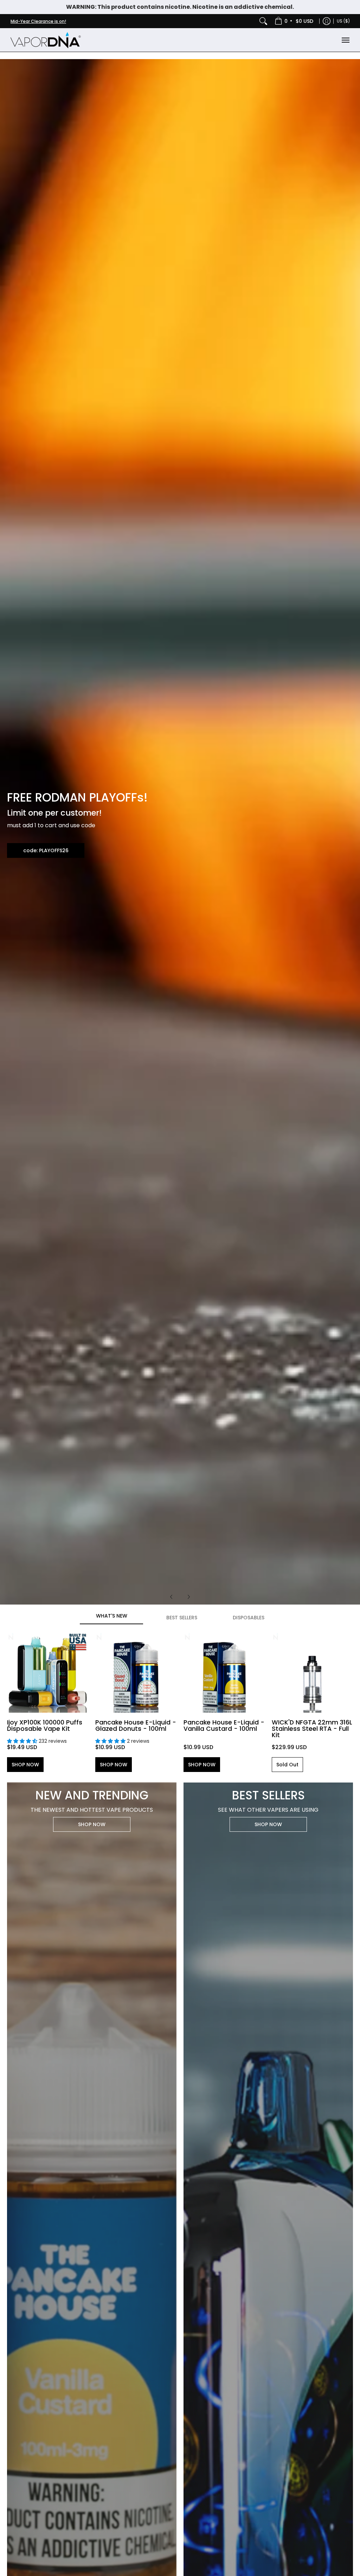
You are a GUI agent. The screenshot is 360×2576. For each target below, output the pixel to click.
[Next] (188, 1597)
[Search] (263, 21)
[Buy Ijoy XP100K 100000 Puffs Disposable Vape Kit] (48, 1672)
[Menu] (345, 40)
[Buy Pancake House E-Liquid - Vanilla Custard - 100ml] (224, 1672)
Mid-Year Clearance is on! (38, 21)
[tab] (111, 1618)
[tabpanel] (180, 1701)
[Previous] (172, 1597)
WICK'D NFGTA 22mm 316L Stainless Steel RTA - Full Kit (312, 1729)
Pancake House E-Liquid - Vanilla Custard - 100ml (224, 1726)
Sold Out (287, 1765)
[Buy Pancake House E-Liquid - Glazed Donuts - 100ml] (136, 1672)
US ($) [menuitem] (343, 21)
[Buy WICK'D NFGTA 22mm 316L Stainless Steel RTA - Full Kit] (312, 1672)
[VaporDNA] (46, 40)
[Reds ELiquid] (180, 832)
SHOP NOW (25, 1765)
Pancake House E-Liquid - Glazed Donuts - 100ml (136, 1726)
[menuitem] (294, 21)
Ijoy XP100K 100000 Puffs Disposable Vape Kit (45, 1726)
